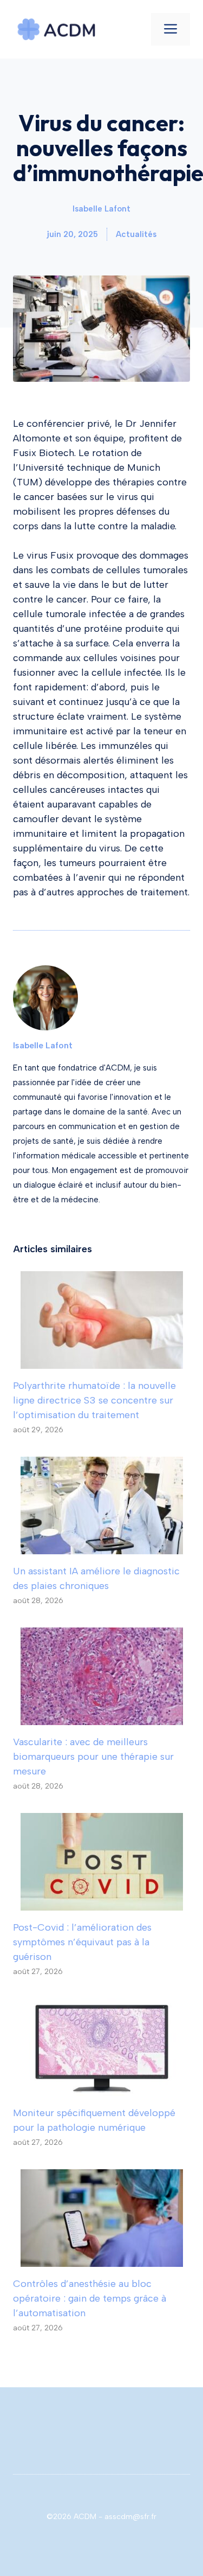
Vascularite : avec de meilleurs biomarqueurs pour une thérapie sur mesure (93, 1757)
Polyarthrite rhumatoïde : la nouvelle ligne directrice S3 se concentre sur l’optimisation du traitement (94, 1400)
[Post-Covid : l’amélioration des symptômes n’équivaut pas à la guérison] (102, 1903)
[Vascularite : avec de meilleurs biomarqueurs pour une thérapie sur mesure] (102, 1718)
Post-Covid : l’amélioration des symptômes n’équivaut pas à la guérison (82, 1942)
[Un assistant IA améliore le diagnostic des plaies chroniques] (102, 1547)
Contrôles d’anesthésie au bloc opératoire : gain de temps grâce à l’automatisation (90, 2298)
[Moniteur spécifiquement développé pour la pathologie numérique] (102, 2088)
